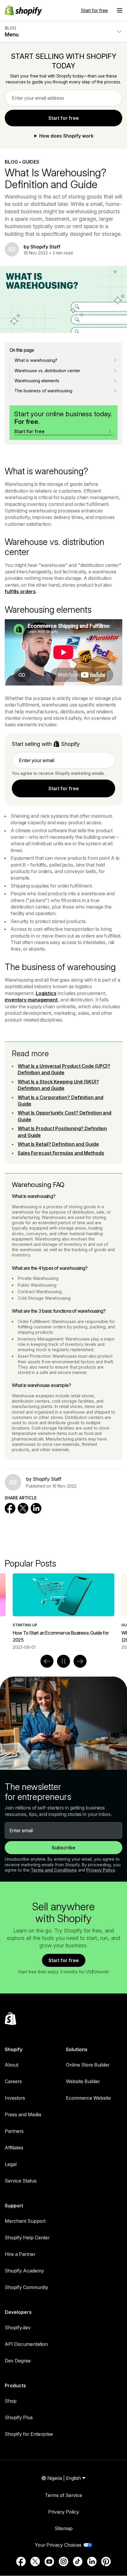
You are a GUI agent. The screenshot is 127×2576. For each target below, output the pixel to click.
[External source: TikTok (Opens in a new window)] (78, 2562)
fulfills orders (20, 591)
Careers (13, 2081)
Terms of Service (63, 2495)
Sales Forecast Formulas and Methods (61, 1153)
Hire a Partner (20, 2254)
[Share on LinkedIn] (36, 1508)
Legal (11, 2164)
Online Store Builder (88, 2065)
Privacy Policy (101, 1870)
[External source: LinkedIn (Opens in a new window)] (92, 2562)
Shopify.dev (18, 2327)
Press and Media (23, 2114)
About (12, 2065)
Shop (11, 2401)
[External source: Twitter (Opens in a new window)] (35, 2562)
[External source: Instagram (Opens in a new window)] (63, 2562)
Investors (15, 2098)
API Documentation (26, 2344)
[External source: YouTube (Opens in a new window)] (49, 2562)
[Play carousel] (63, 1661)
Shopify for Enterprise (29, 2434)
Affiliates (14, 2148)
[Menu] (120, 10)
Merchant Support (25, 2221)
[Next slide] (80, 1661)
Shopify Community (26, 2287)
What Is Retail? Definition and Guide (58, 1144)
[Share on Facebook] (10, 1508)
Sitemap (64, 2528)
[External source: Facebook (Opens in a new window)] (21, 2562)
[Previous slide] (47, 1661)
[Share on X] (23, 1508)
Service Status (21, 2181)
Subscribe (63, 1848)
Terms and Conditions (54, 1870)
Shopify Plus (19, 2417)
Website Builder (83, 2081)
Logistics (46, 993)
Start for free (94, 10)
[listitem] (63, 1612)
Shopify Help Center (27, 2238)
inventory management (31, 1000)
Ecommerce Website (88, 2098)
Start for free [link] (64, 118)
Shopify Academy (24, 2271)
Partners (14, 2131)
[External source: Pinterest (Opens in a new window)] (106, 2562)
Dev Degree (18, 2361)
